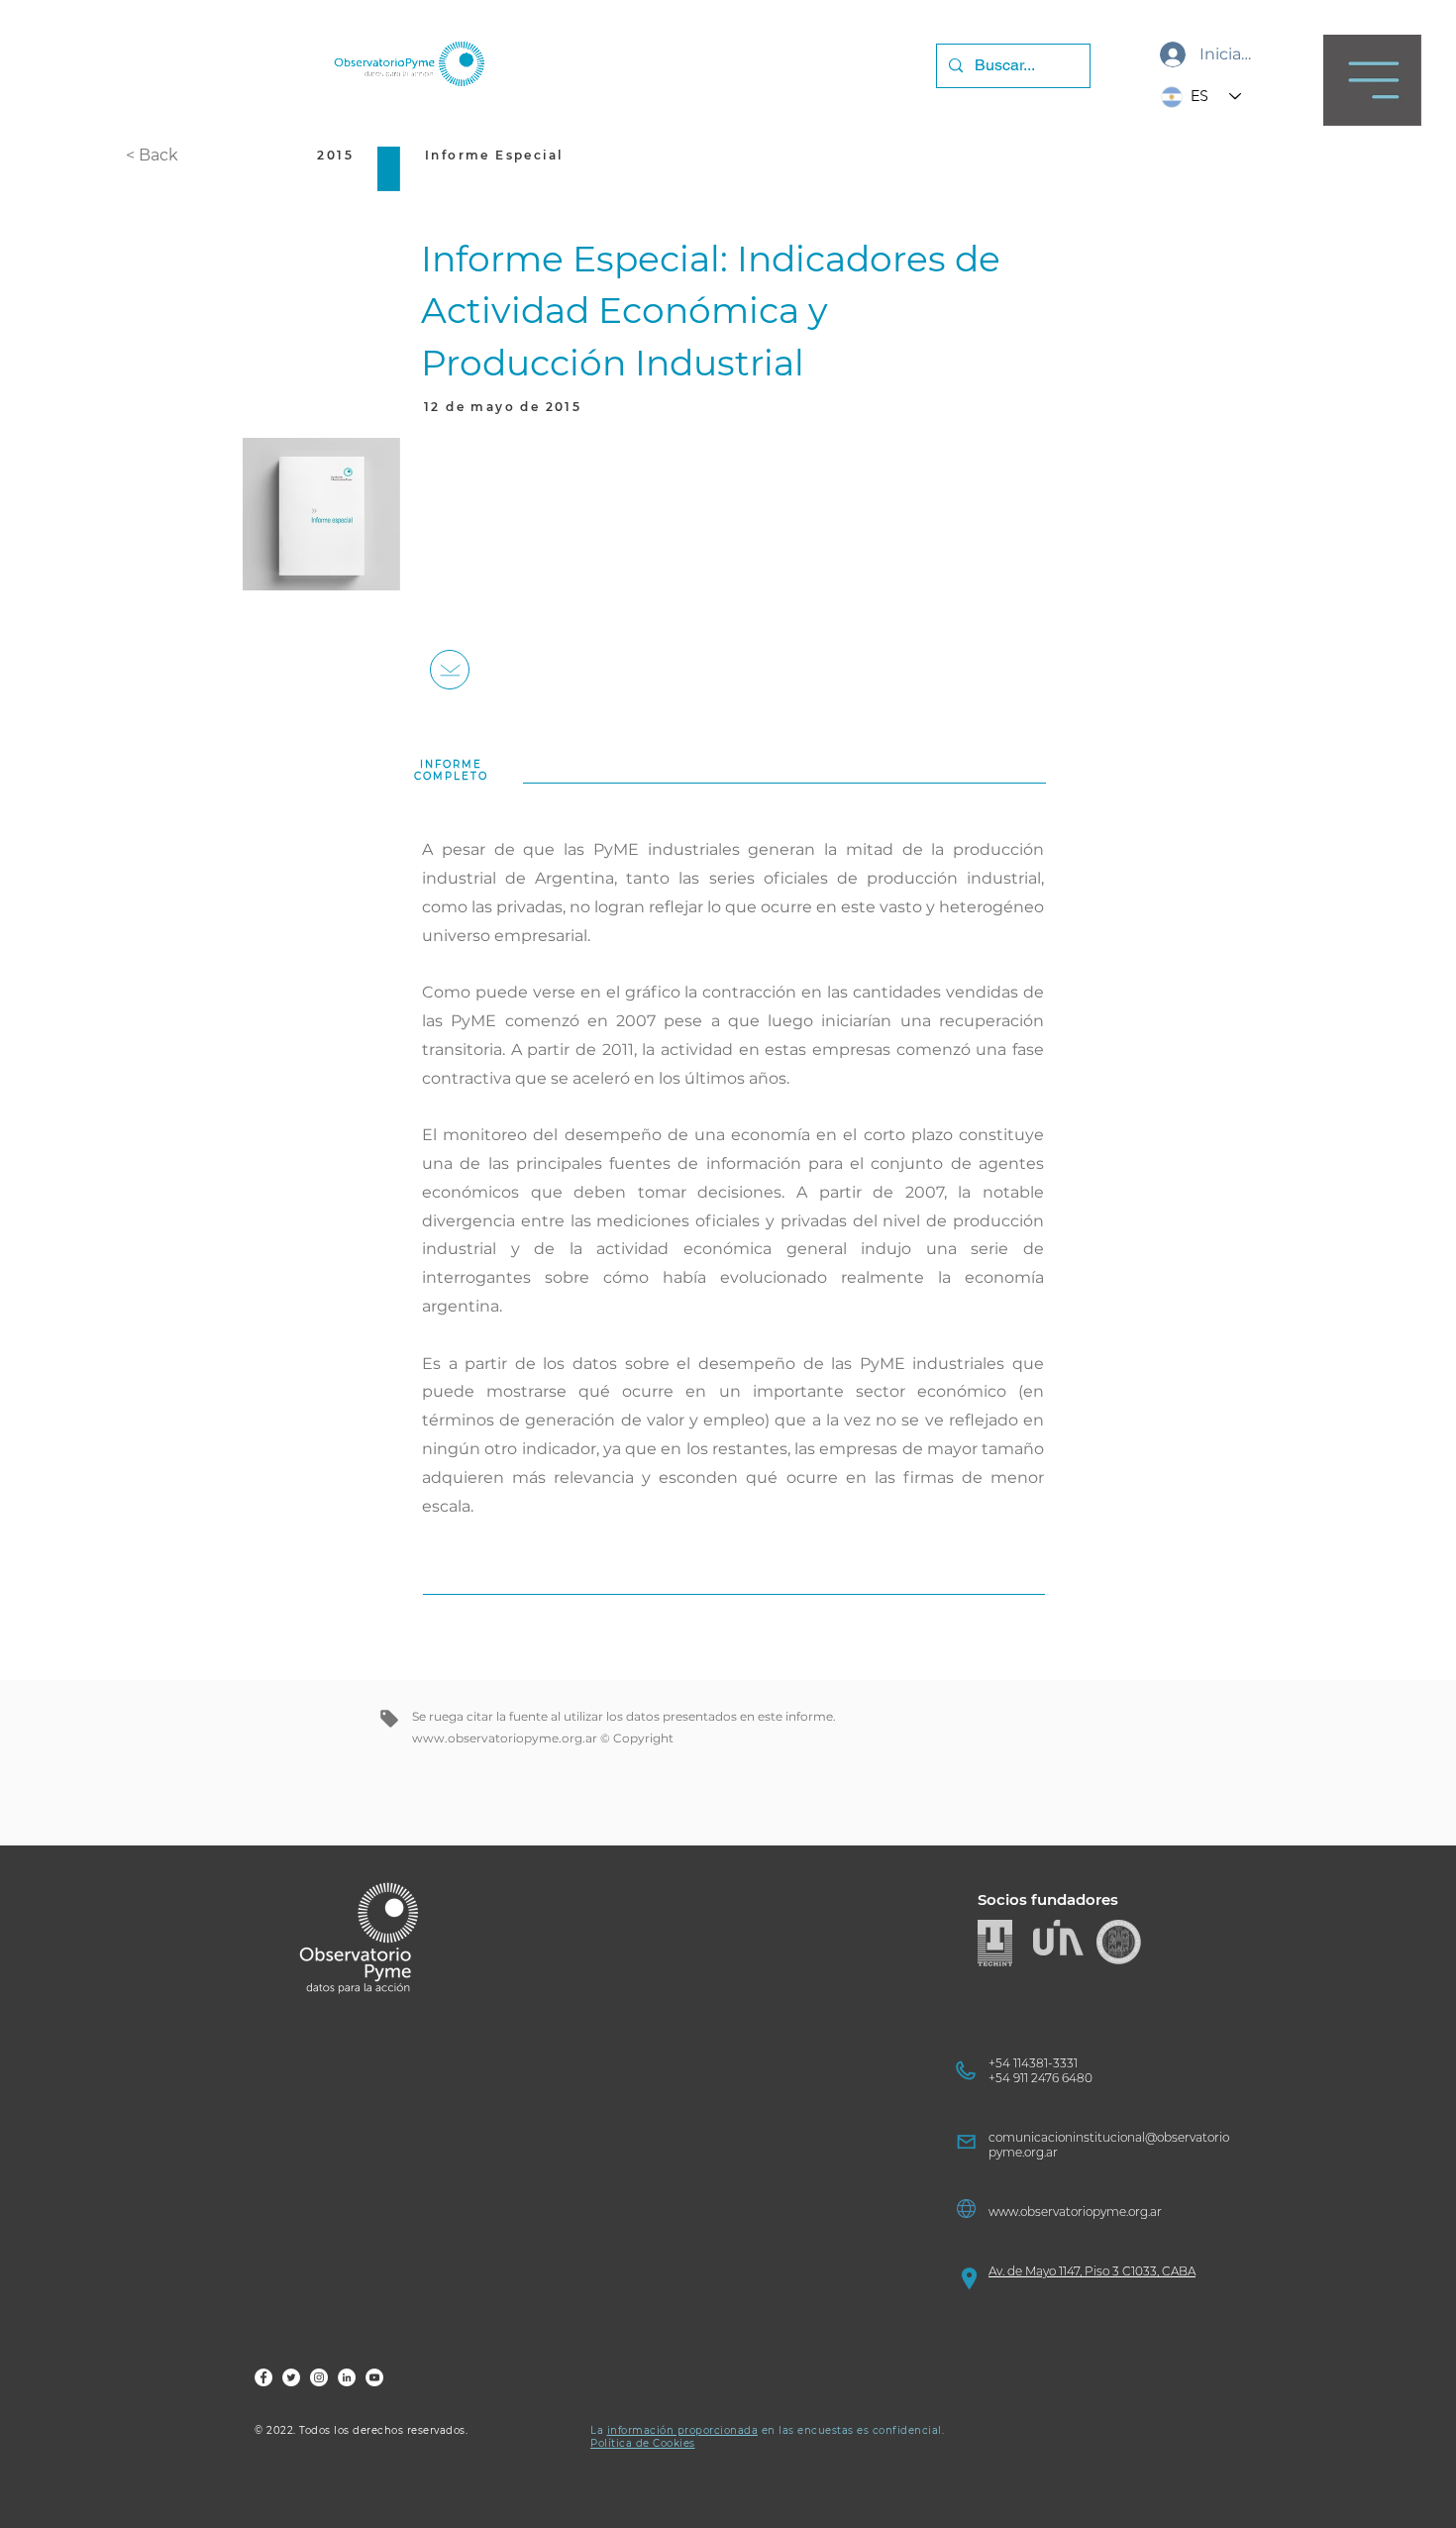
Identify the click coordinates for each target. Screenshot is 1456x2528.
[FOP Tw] (291, 2377)
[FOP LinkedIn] (347, 2377)
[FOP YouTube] (374, 2377)
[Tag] (389, 1719)
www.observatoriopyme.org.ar (505, 1738)
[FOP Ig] (319, 2377)
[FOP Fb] (263, 2377)
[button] (1372, 80)
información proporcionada (683, 2430)
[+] (450, 670)
